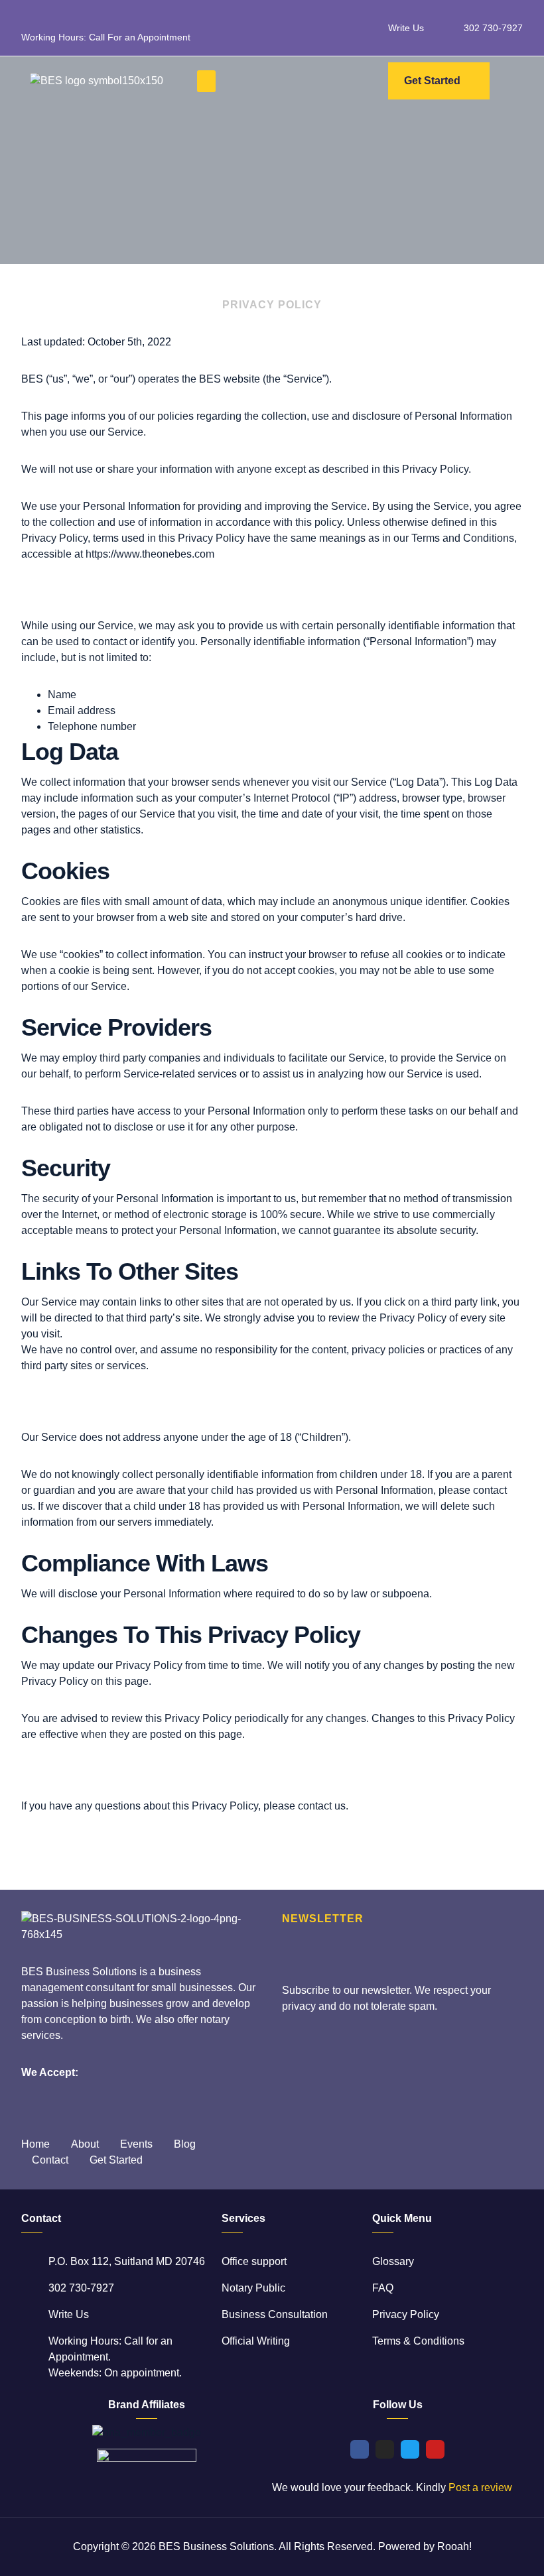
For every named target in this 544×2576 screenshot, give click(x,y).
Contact (50, 2160)
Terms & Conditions (418, 2341)
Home (35, 2144)
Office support (254, 2261)
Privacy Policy (406, 2314)
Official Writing (256, 2341)
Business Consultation (275, 2314)
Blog (185, 2144)
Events (136, 2144)
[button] (206, 81)
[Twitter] (410, 2449)
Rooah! (454, 2546)
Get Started (116, 2160)
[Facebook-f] (360, 2449)
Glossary (393, 2261)
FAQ (383, 2288)
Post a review (480, 2487)
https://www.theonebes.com (150, 554)
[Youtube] (435, 2449)
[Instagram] (385, 2449)
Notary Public (253, 2288)
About (85, 2144)
